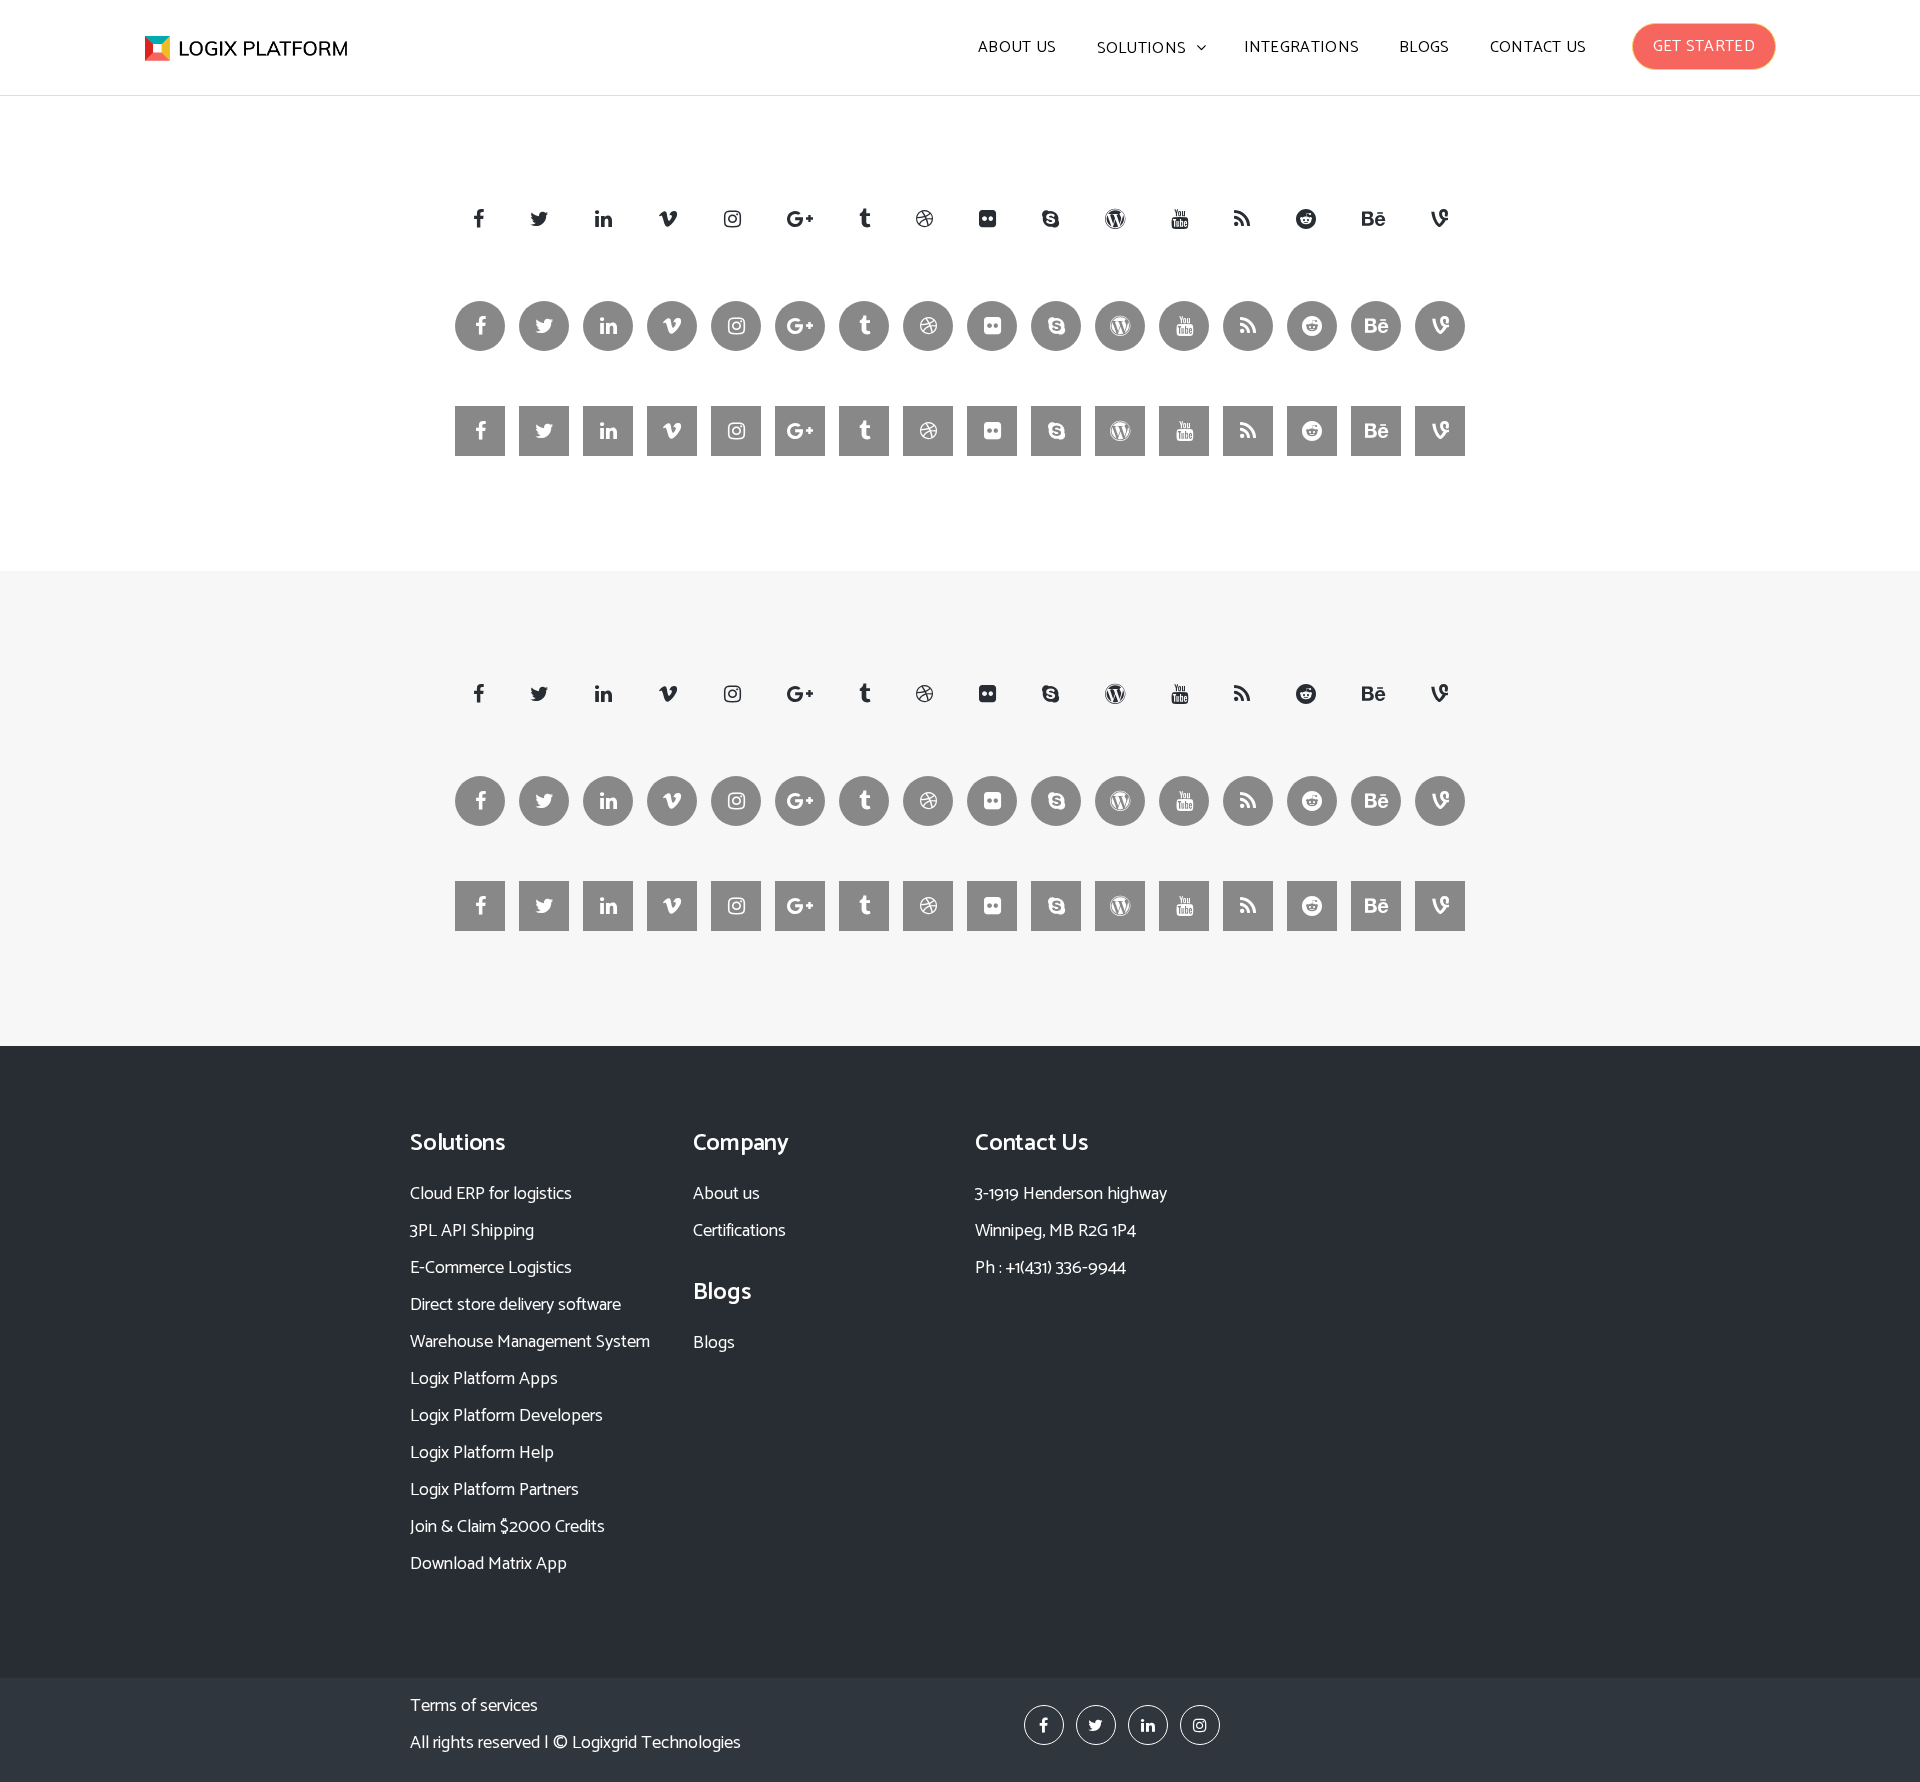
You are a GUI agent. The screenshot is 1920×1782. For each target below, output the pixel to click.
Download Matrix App (488, 1564)
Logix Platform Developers (506, 1416)
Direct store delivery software (515, 1305)
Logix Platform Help (482, 1453)
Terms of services (474, 1706)
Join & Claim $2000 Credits (507, 1527)
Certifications (739, 1231)
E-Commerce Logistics (491, 1268)
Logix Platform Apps (484, 1379)
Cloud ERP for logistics (491, 1194)
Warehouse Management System (530, 1342)
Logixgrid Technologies (656, 1743)
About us (726, 1194)
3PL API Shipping (472, 1231)
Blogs (714, 1343)
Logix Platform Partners (494, 1490)
